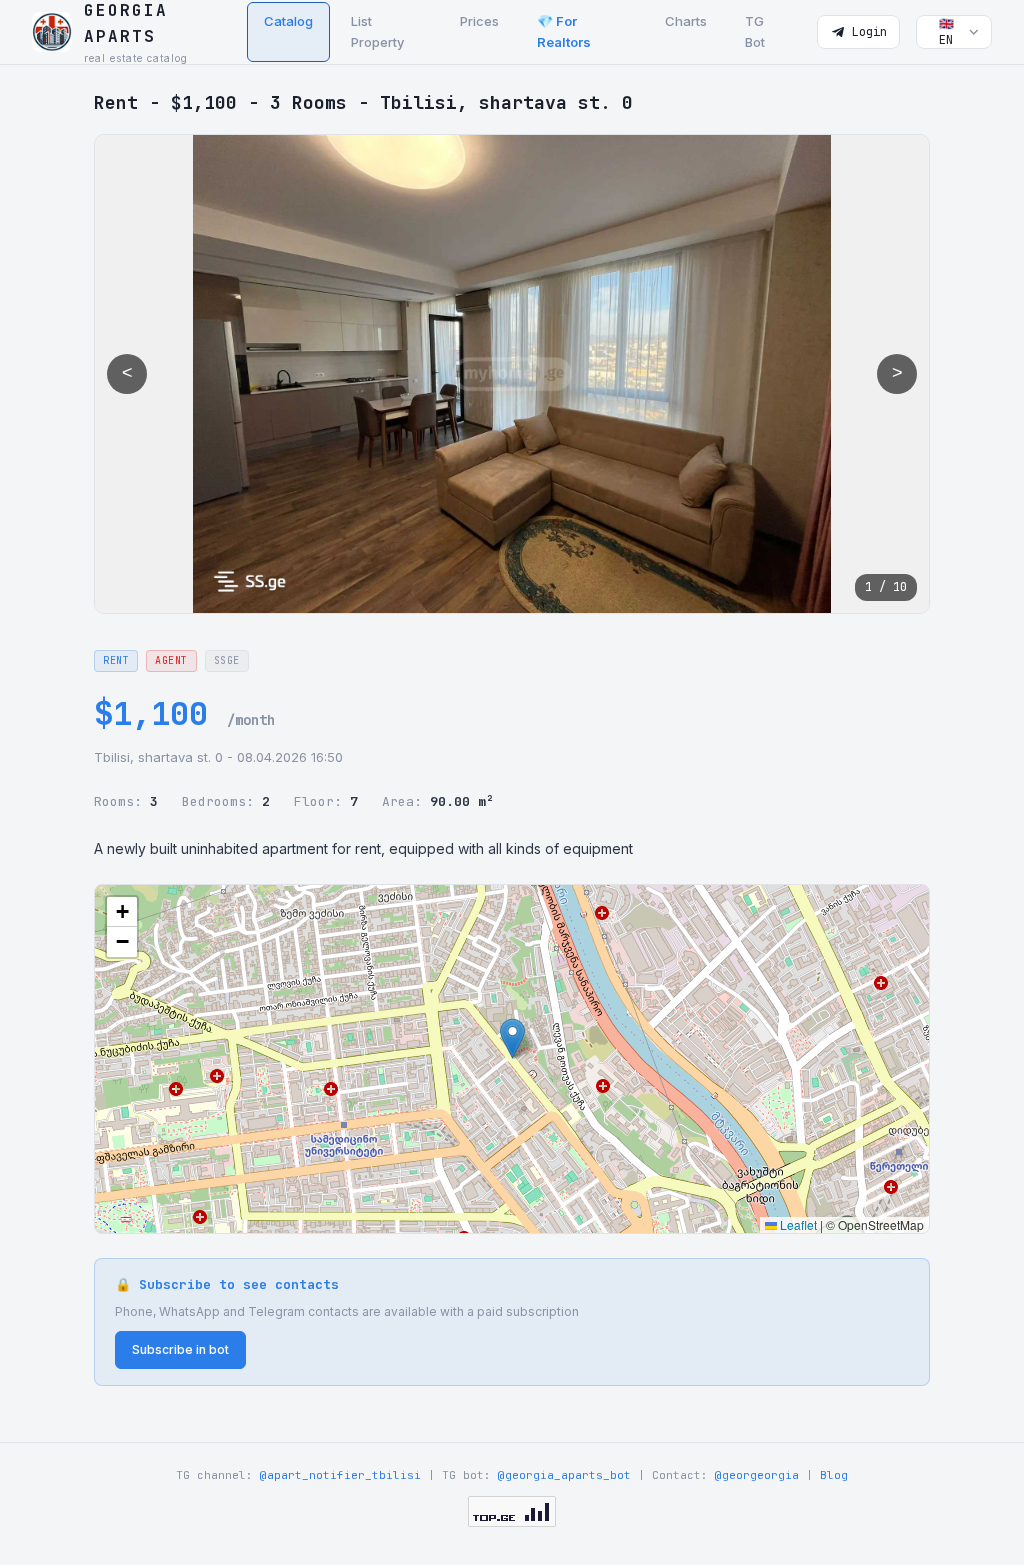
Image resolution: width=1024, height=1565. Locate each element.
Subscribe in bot (180, 1349)
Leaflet (797, 1224)
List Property (377, 31)
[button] (512, 1038)
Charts (686, 21)
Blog (834, 1475)
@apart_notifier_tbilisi (340, 1475)
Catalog (288, 21)
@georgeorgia (757, 1475)
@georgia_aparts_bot (564, 1475)
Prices (479, 21)
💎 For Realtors (564, 31)
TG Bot (755, 31)
